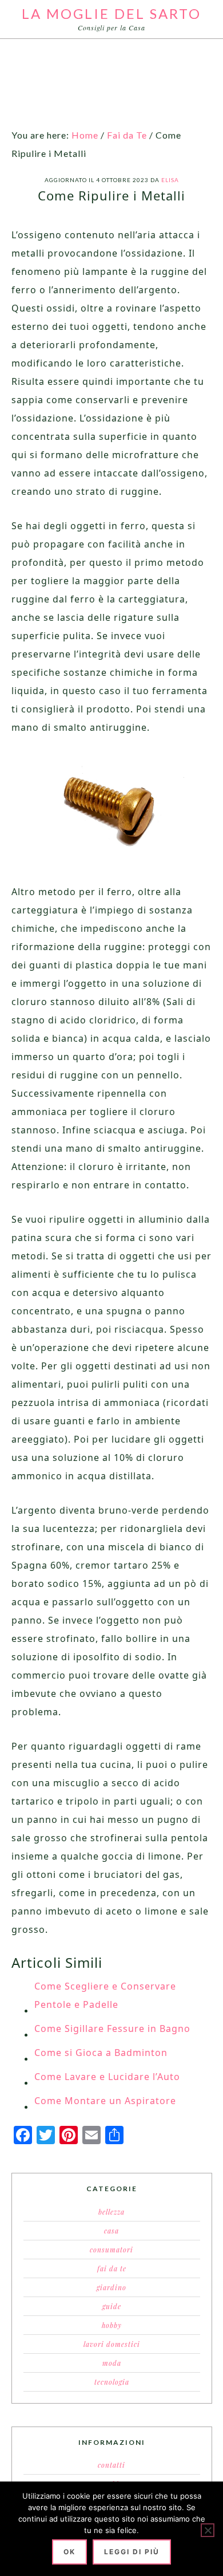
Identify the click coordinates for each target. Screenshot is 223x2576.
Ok (69, 2552)
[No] (208, 2530)
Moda (112, 2363)
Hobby (112, 2325)
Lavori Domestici (112, 2344)
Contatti (111, 2465)
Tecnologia (112, 2382)
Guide (112, 2306)
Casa (111, 2231)
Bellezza (111, 2212)
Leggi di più (132, 2552)
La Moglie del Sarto (111, 13)
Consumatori (111, 2250)
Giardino (111, 2287)
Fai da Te (112, 2268)
